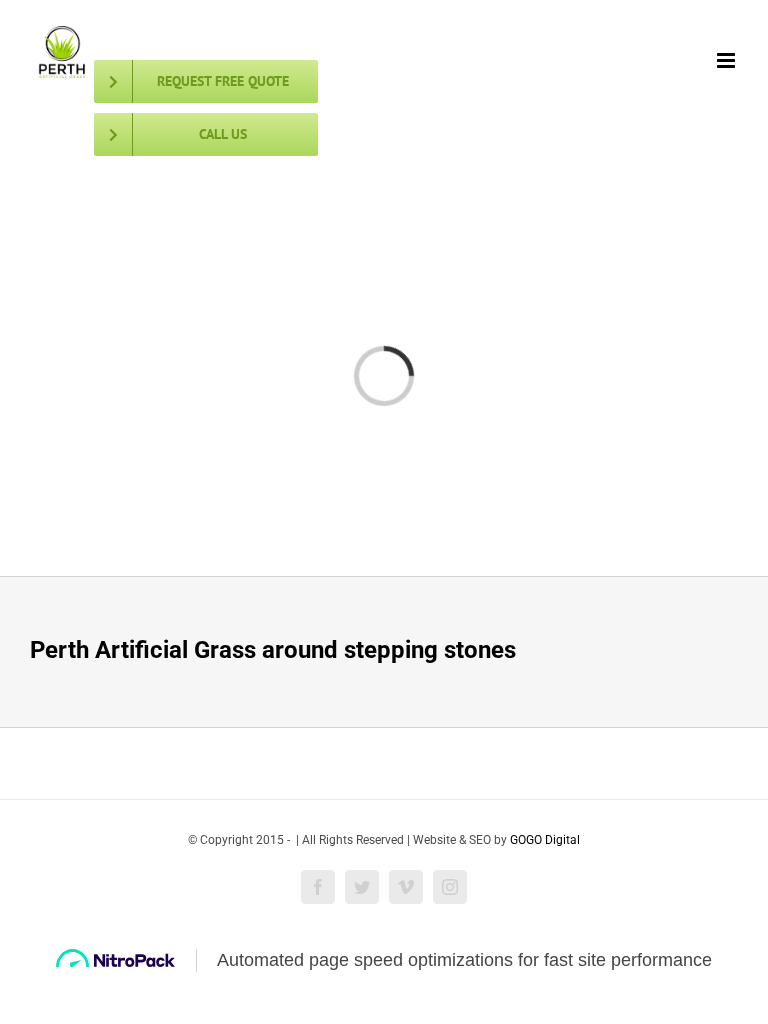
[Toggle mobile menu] (727, 60)
